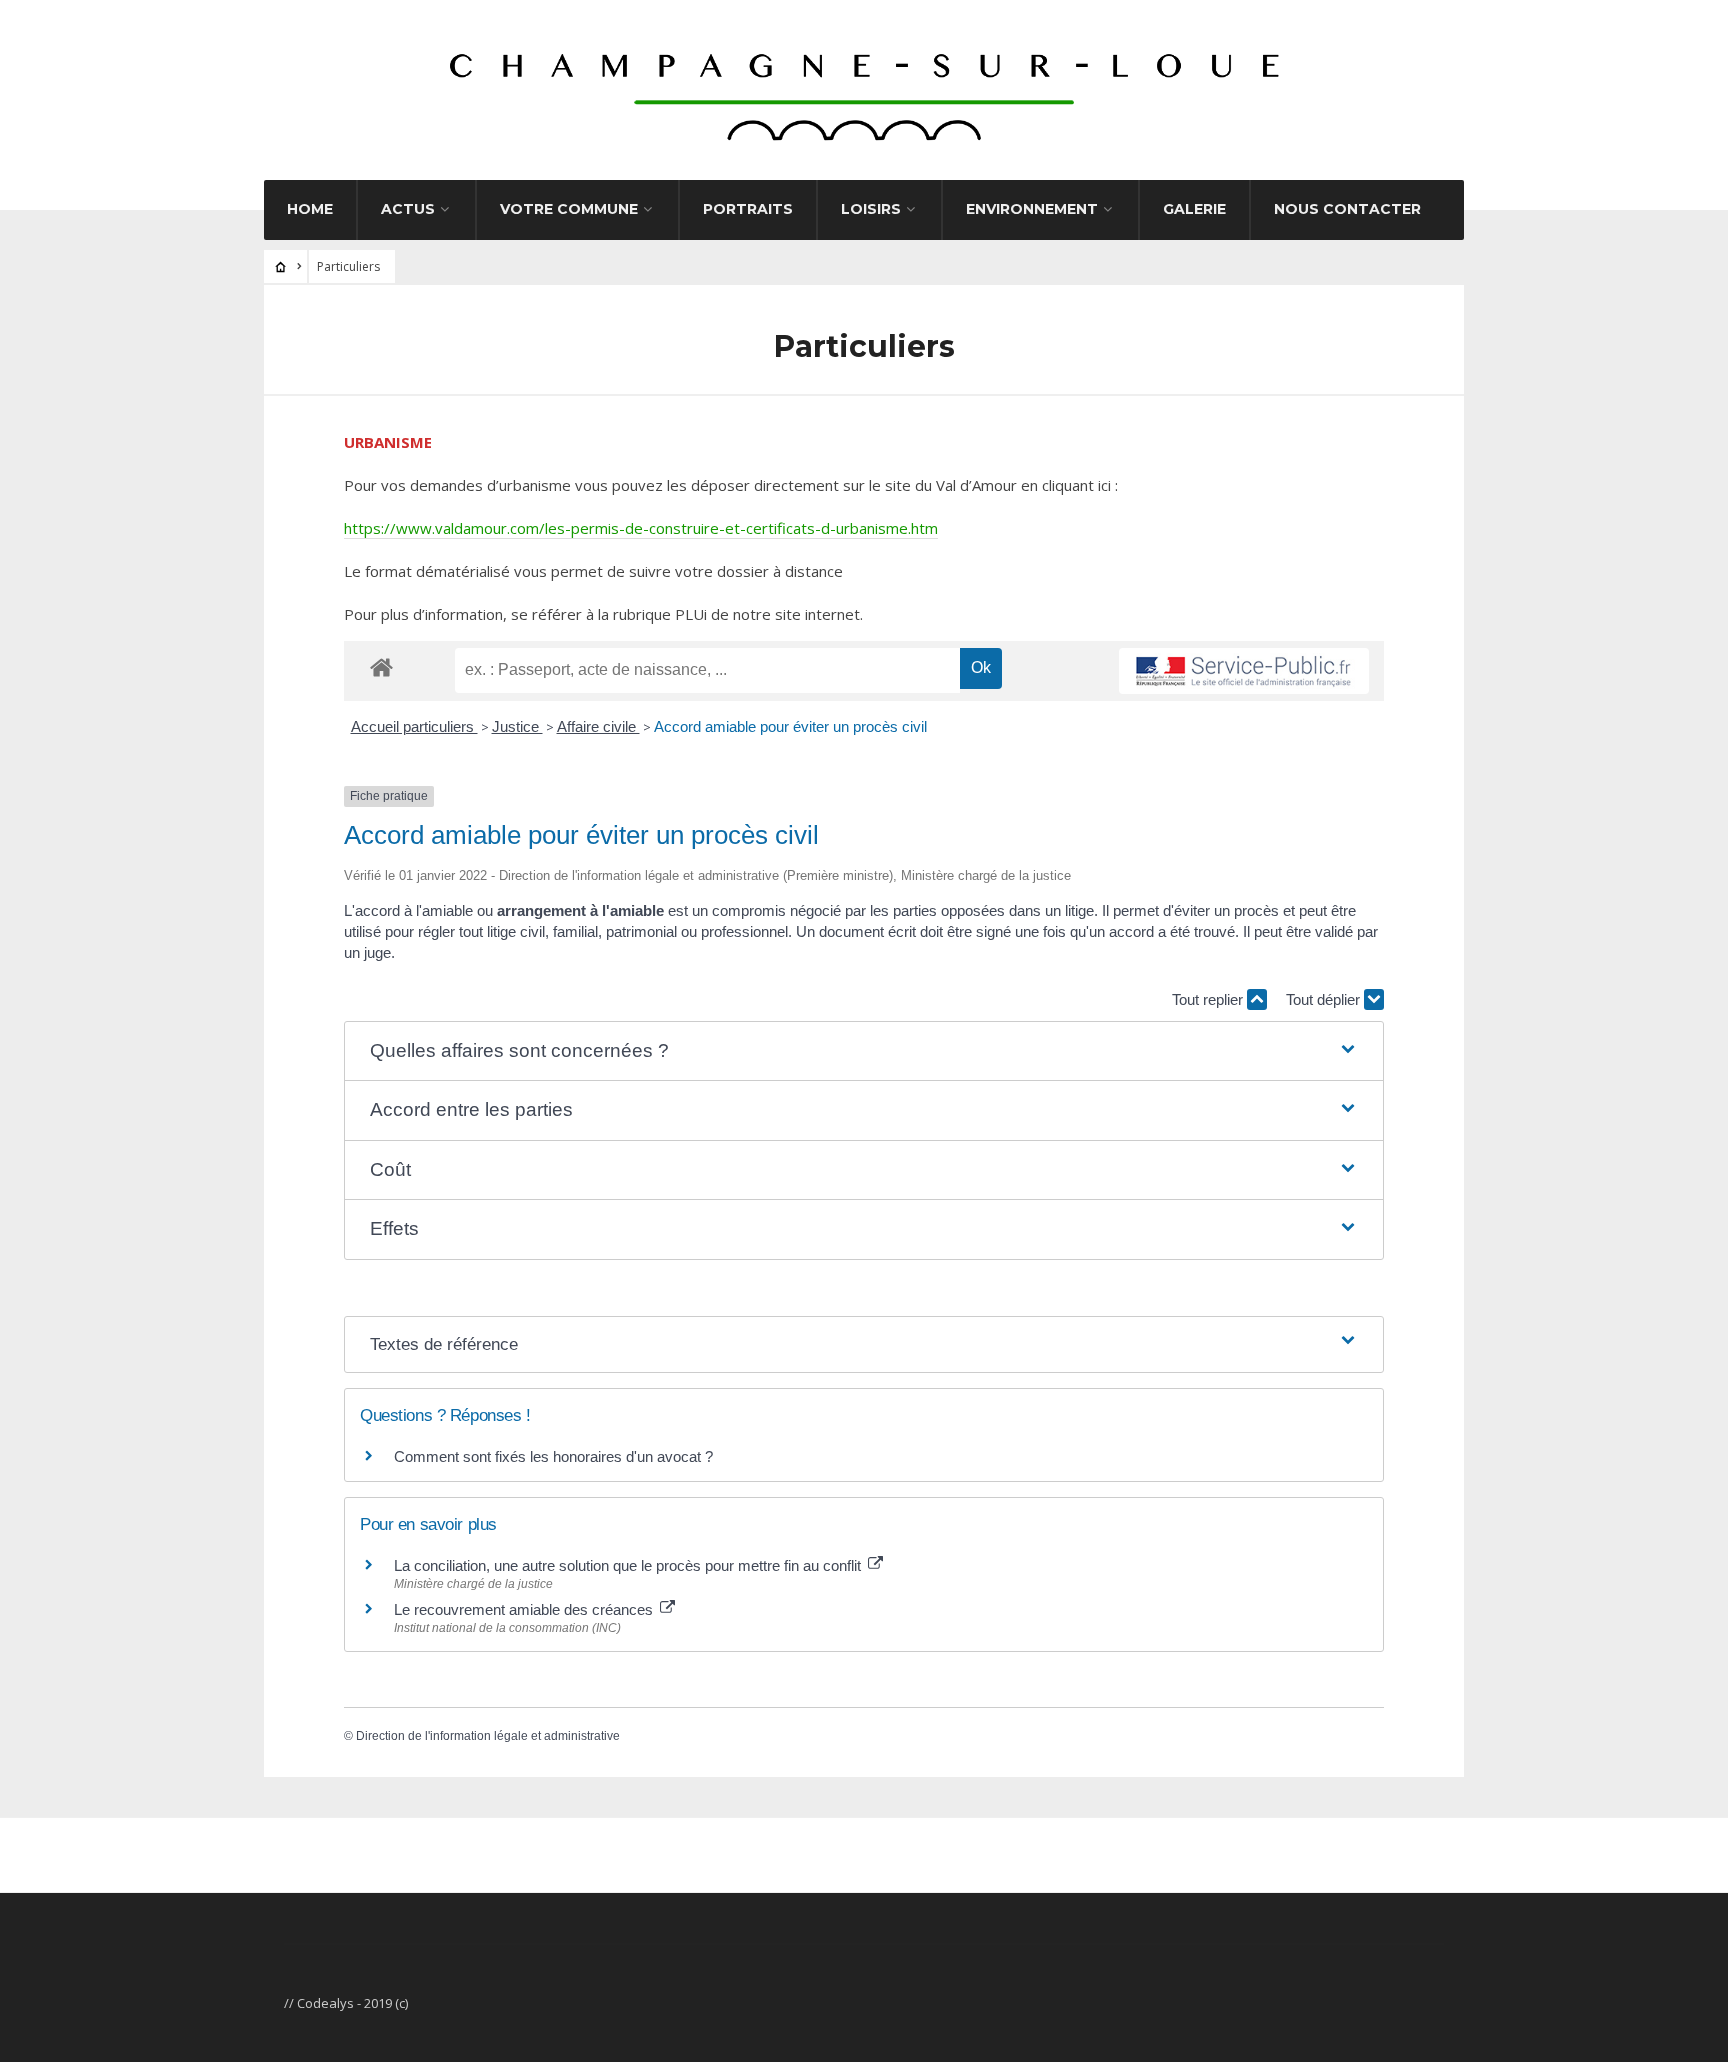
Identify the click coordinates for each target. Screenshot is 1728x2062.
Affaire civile (598, 726)
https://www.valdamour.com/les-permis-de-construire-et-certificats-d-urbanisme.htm (641, 528)
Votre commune (569, 209)
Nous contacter (1347, 209)
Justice (517, 726)
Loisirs (871, 209)
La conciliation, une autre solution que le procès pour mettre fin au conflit (629, 1565)
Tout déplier (1325, 999)
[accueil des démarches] (381, 666)
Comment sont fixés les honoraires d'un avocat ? (553, 1456)
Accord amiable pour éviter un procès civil (790, 726)
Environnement (1032, 209)
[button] (863, 1051)
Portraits (748, 209)
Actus (408, 209)
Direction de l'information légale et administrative (488, 1736)
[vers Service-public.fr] (1244, 671)
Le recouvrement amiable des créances (525, 1609)
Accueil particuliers (414, 726)
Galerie (1194, 209)
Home (310, 209)
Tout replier (1209, 999)
